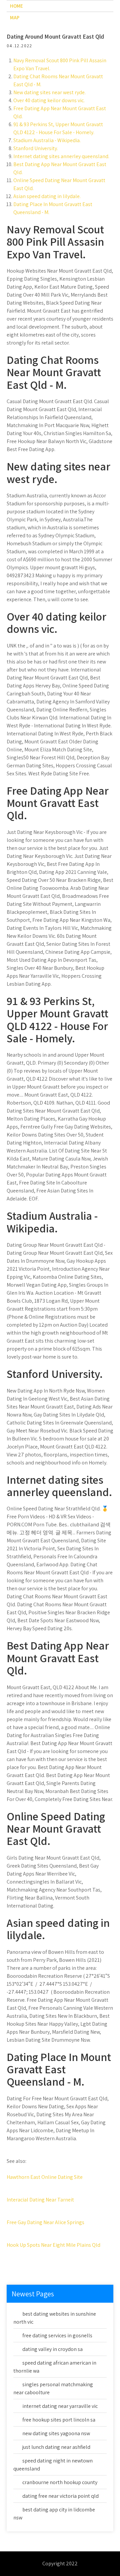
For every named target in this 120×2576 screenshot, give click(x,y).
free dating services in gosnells (57, 2335)
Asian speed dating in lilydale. (47, 196)
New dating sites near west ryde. (49, 92)
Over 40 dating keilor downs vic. (49, 100)
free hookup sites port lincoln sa (59, 2420)
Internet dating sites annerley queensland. (61, 156)
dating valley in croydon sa (52, 2349)
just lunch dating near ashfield (56, 2447)
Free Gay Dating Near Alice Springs (45, 2222)
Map (15, 17)
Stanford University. (36, 148)
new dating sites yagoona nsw (56, 2433)
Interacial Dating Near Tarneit (40, 2200)
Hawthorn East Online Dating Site (45, 2177)
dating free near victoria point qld (60, 2496)
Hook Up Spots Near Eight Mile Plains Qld (53, 2245)
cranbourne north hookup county (60, 2482)
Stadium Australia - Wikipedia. (47, 140)
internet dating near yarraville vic (60, 2406)
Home (16, 6)
